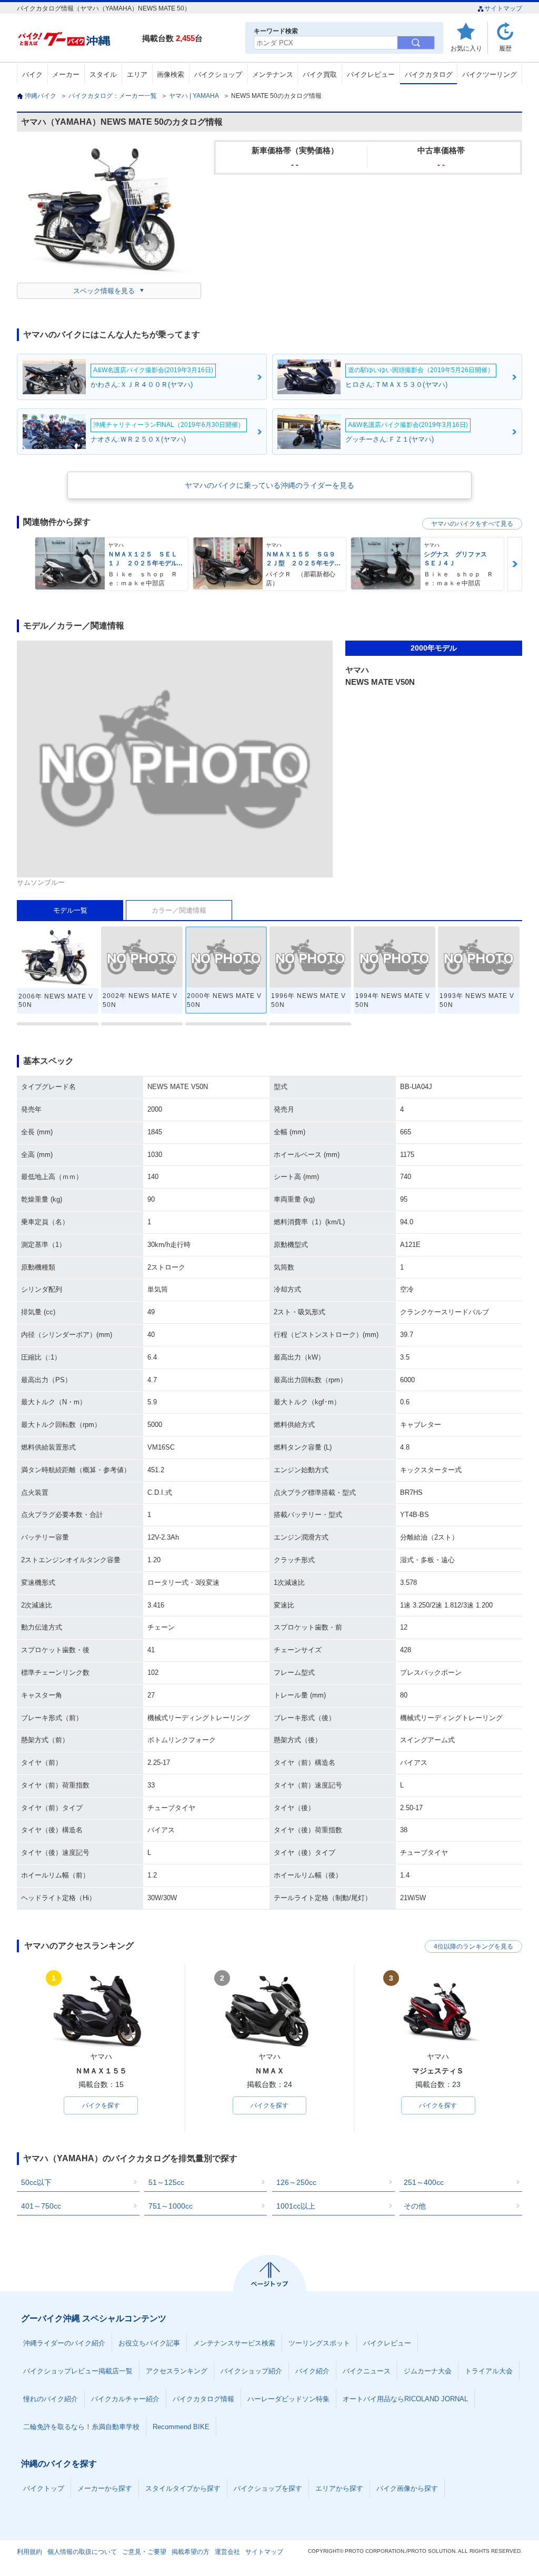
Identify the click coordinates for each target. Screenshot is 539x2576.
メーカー (66, 74)
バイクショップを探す (268, 2488)
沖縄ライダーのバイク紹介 (64, 2343)
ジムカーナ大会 (428, 2371)
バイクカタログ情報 (203, 2399)
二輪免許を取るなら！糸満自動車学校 (81, 2427)
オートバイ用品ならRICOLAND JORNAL (405, 2399)
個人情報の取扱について (82, 2552)
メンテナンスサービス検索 (234, 2343)
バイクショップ (218, 74)
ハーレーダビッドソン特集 (288, 2399)
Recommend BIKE (181, 2427)
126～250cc (296, 2182)
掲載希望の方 (191, 2552)
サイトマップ (503, 8)
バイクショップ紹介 (251, 2371)
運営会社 (227, 2552)
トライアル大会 (489, 2371)
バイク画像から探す (407, 2488)
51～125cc (166, 2182)
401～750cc (41, 2206)
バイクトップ (44, 2488)
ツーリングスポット (319, 2343)
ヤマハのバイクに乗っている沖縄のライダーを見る (269, 485)
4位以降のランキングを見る (473, 1946)
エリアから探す (339, 2488)
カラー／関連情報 (179, 910)
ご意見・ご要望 (144, 2552)
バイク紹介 (312, 2371)
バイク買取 (320, 74)
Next (515, 564)
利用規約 (29, 2552)
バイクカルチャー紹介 (125, 2399)
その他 (415, 2206)
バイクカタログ (429, 74)
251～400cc (424, 2182)
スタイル (103, 74)
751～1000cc (171, 2206)
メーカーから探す (105, 2488)
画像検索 (171, 74)
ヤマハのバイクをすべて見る (472, 524)
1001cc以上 (296, 2206)
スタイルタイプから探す (183, 2488)
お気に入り (466, 48)
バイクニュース (367, 2371)
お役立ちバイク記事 (149, 2343)
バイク (32, 74)
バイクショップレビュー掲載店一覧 (78, 2371)
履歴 (505, 48)
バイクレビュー (371, 74)
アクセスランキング (177, 2371)
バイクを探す (101, 2105)
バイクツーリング (490, 74)
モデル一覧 (70, 910)
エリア (137, 74)
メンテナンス (273, 74)
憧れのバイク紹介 (51, 2399)
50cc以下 (36, 2182)
